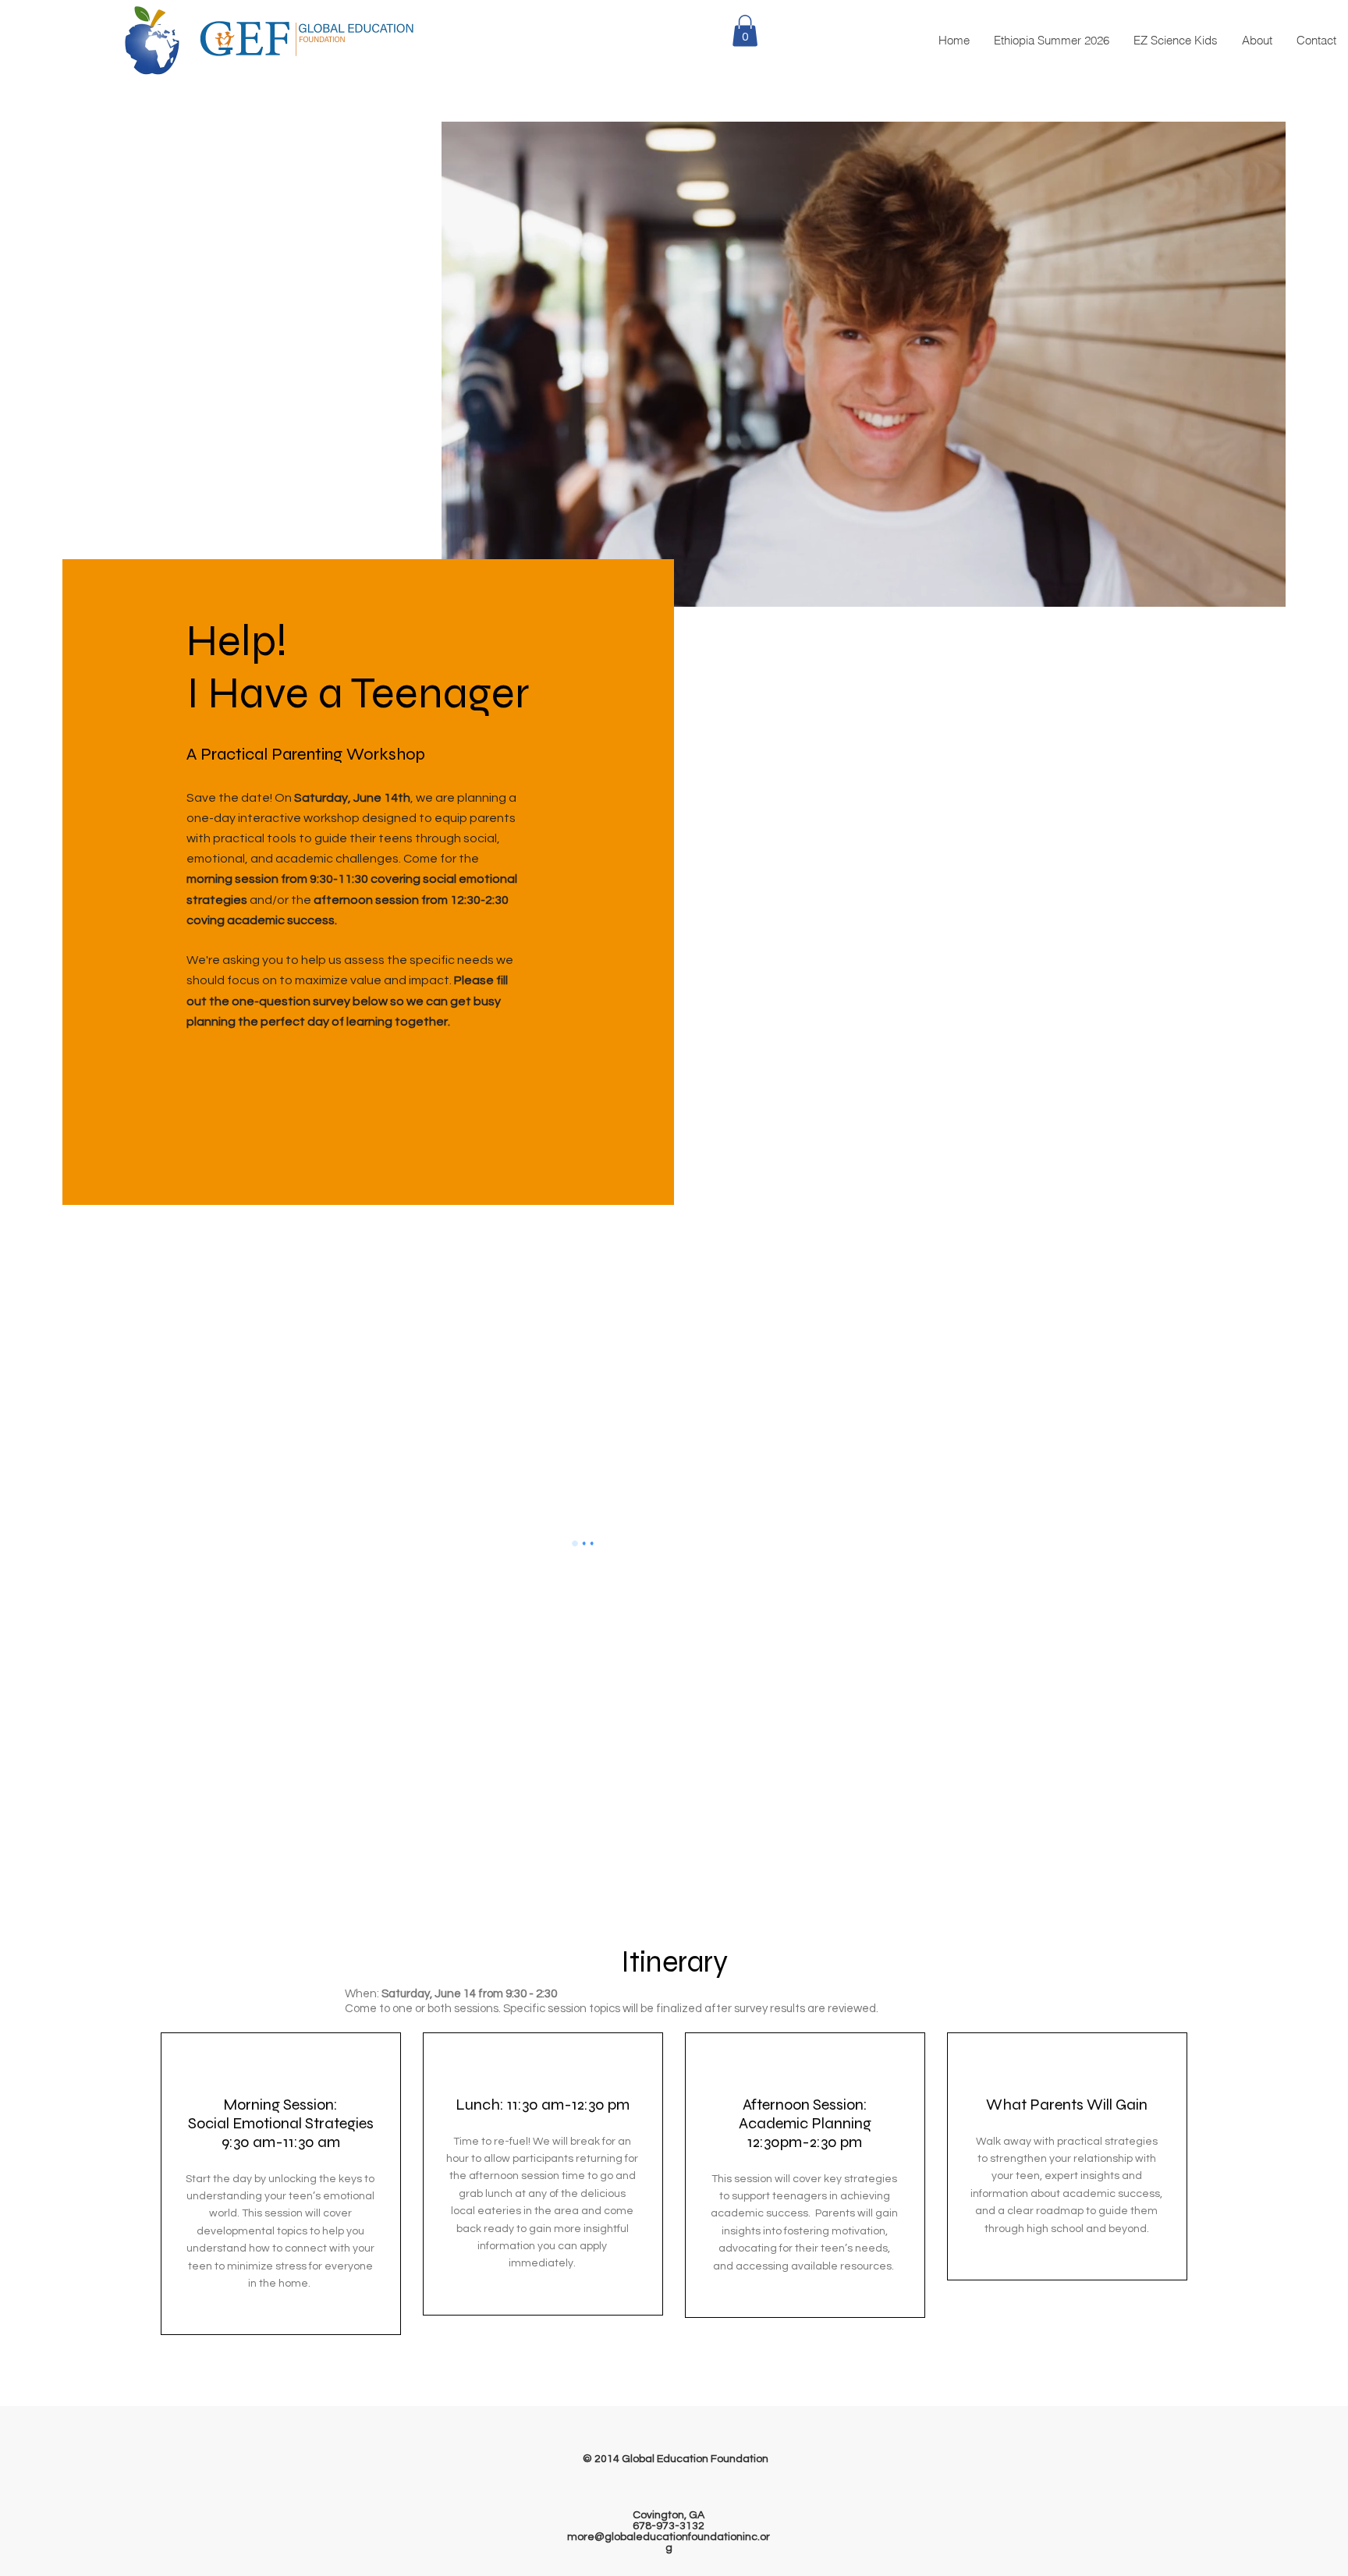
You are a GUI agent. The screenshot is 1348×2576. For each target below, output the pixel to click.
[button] (745, 31)
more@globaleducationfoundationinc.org (669, 2542)
